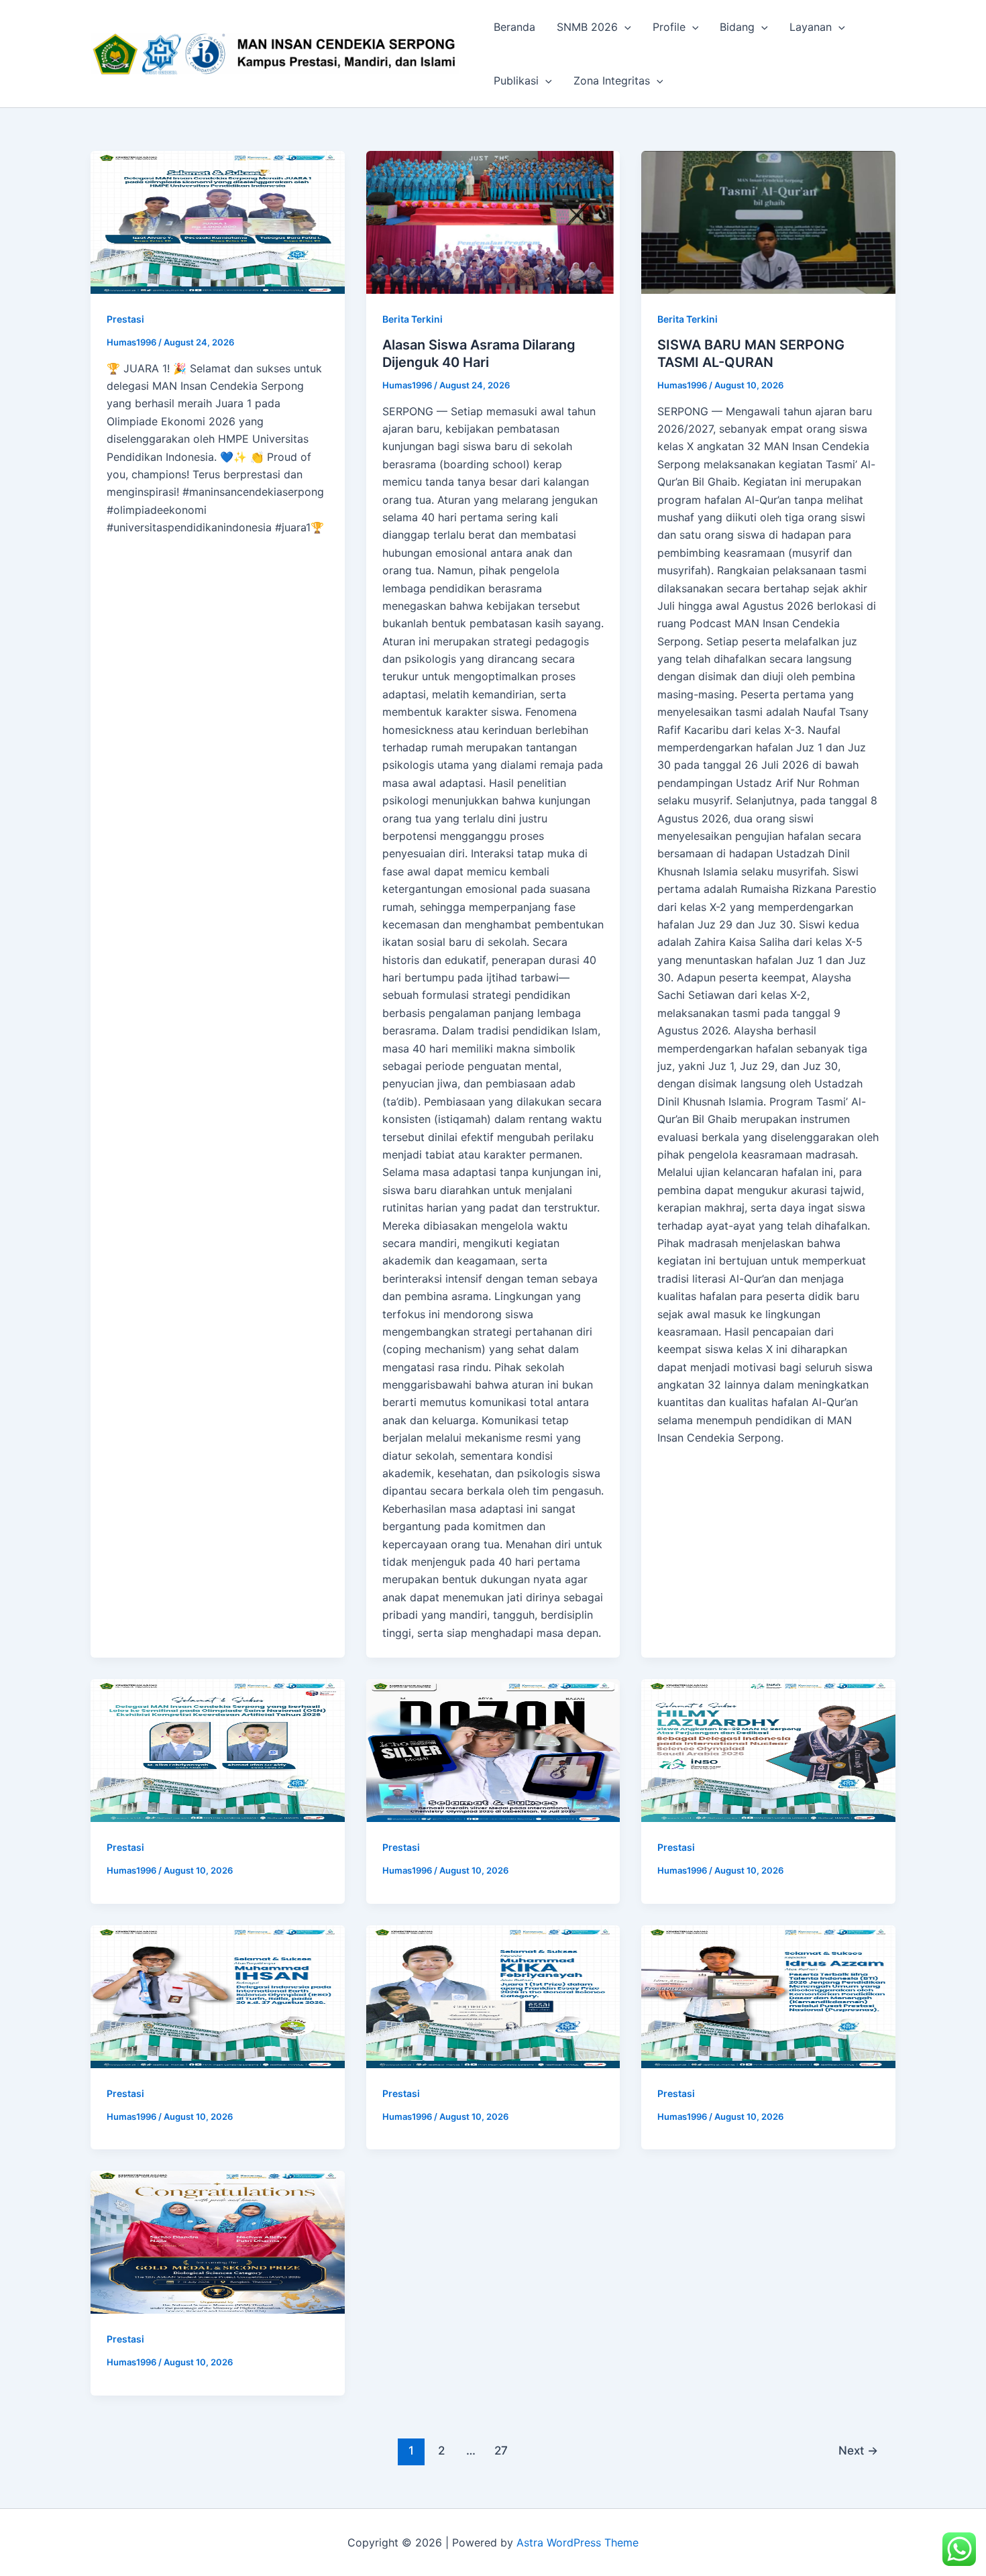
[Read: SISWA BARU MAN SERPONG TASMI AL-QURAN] (768, 222)
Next (858, 2450)
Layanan (811, 27)
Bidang (737, 27)
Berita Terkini (413, 319)
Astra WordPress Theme (578, 2542)
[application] (624, 27)
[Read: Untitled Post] (218, 222)
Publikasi (516, 80)
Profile (669, 27)
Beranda (514, 27)
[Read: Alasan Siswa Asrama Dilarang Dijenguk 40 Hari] (493, 222)
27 (501, 2450)
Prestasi (125, 319)
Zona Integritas (612, 80)
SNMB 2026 (587, 27)
